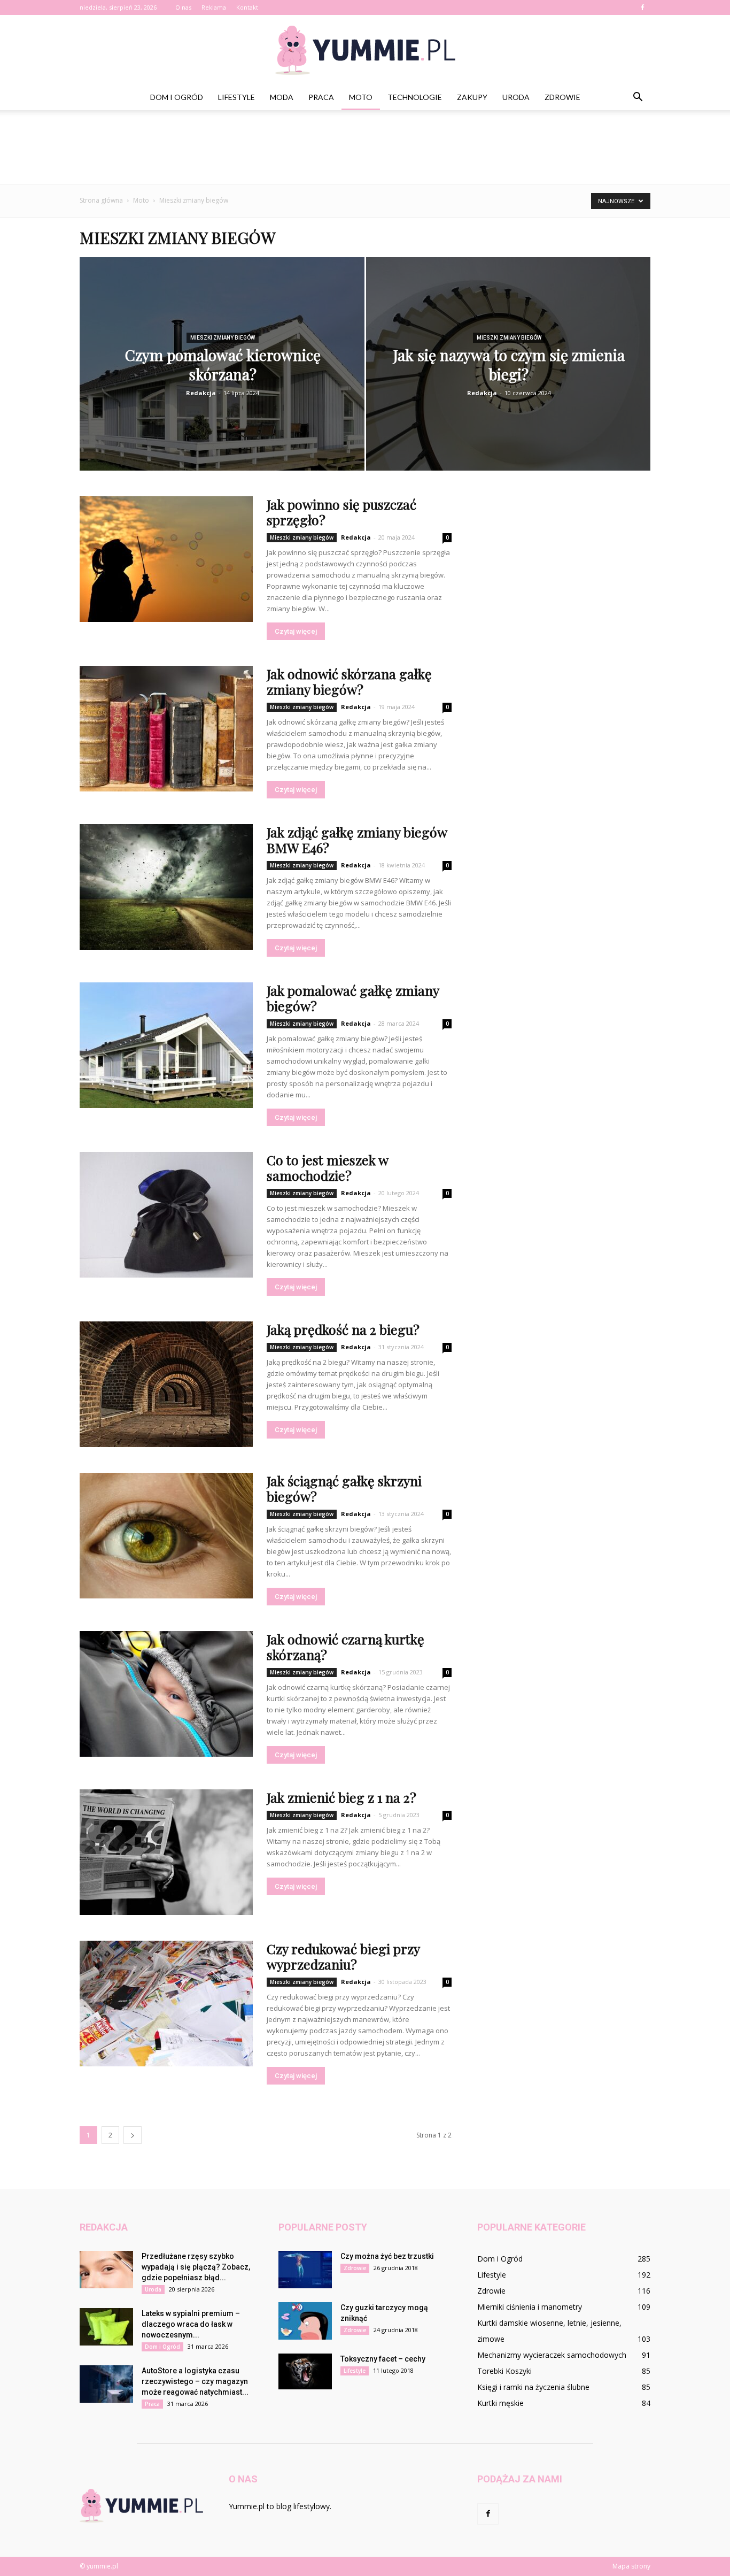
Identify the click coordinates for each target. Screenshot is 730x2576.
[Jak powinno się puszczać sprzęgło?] (166, 559)
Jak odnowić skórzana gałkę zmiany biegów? (349, 681)
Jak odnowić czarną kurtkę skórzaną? (345, 1647)
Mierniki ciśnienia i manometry (530, 2307)
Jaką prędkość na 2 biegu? (343, 1329)
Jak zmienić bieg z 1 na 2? (341, 1797)
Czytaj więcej (296, 631)
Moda (282, 97)
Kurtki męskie (500, 2403)
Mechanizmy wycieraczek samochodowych (552, 2355)
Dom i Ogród (177, 97)
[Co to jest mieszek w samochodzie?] (166, 1215)
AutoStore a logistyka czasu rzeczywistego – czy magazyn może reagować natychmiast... (195, 2381)
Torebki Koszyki (504, 2371)
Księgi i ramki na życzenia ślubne (533, 2387)
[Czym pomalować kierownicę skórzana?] (222, 381)
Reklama (214, 7)
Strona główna (101, 200)
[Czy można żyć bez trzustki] (305, 2270)
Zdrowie (562, 97)
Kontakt (247, 7)
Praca (321, 97)
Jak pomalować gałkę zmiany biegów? (353, 998)
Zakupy (472, 97)
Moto (361, 97)
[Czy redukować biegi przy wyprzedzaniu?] (166, 2004)
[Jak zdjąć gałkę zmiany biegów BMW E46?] (166, 887)
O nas (183, 7)
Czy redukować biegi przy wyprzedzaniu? (343, 1956)
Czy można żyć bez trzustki (387, 2256)
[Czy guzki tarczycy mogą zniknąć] (305, 2321)
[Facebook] (642, 7)
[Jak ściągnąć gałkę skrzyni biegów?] (166, 1536)
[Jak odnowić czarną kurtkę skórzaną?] (166, 1694)
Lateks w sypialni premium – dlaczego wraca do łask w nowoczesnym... (191, 2324)
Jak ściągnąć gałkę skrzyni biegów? (344, 1488)
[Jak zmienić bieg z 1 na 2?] (166, 1852)
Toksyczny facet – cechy (383, 2359)
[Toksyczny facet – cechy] (305, 2371)
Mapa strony (631, 2566)
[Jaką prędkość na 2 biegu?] (166, 1384)
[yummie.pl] (365, 50)
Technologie (415, 97)
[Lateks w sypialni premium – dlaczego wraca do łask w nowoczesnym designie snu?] (106, 2327)
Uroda (516, 97)
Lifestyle (236, 97)
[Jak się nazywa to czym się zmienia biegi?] (508, 381)
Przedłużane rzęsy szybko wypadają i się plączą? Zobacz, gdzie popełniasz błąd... (196, 2267)
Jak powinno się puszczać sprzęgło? (341, 512)
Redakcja (201, 393)
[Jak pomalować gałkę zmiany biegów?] (166, 1045)
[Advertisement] (365, 147)
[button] (638, 97)
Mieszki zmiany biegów (223, 338)
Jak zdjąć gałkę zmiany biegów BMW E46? (357, 840)
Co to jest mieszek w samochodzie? (327, 1167)
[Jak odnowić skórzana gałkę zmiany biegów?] (166, 729)
